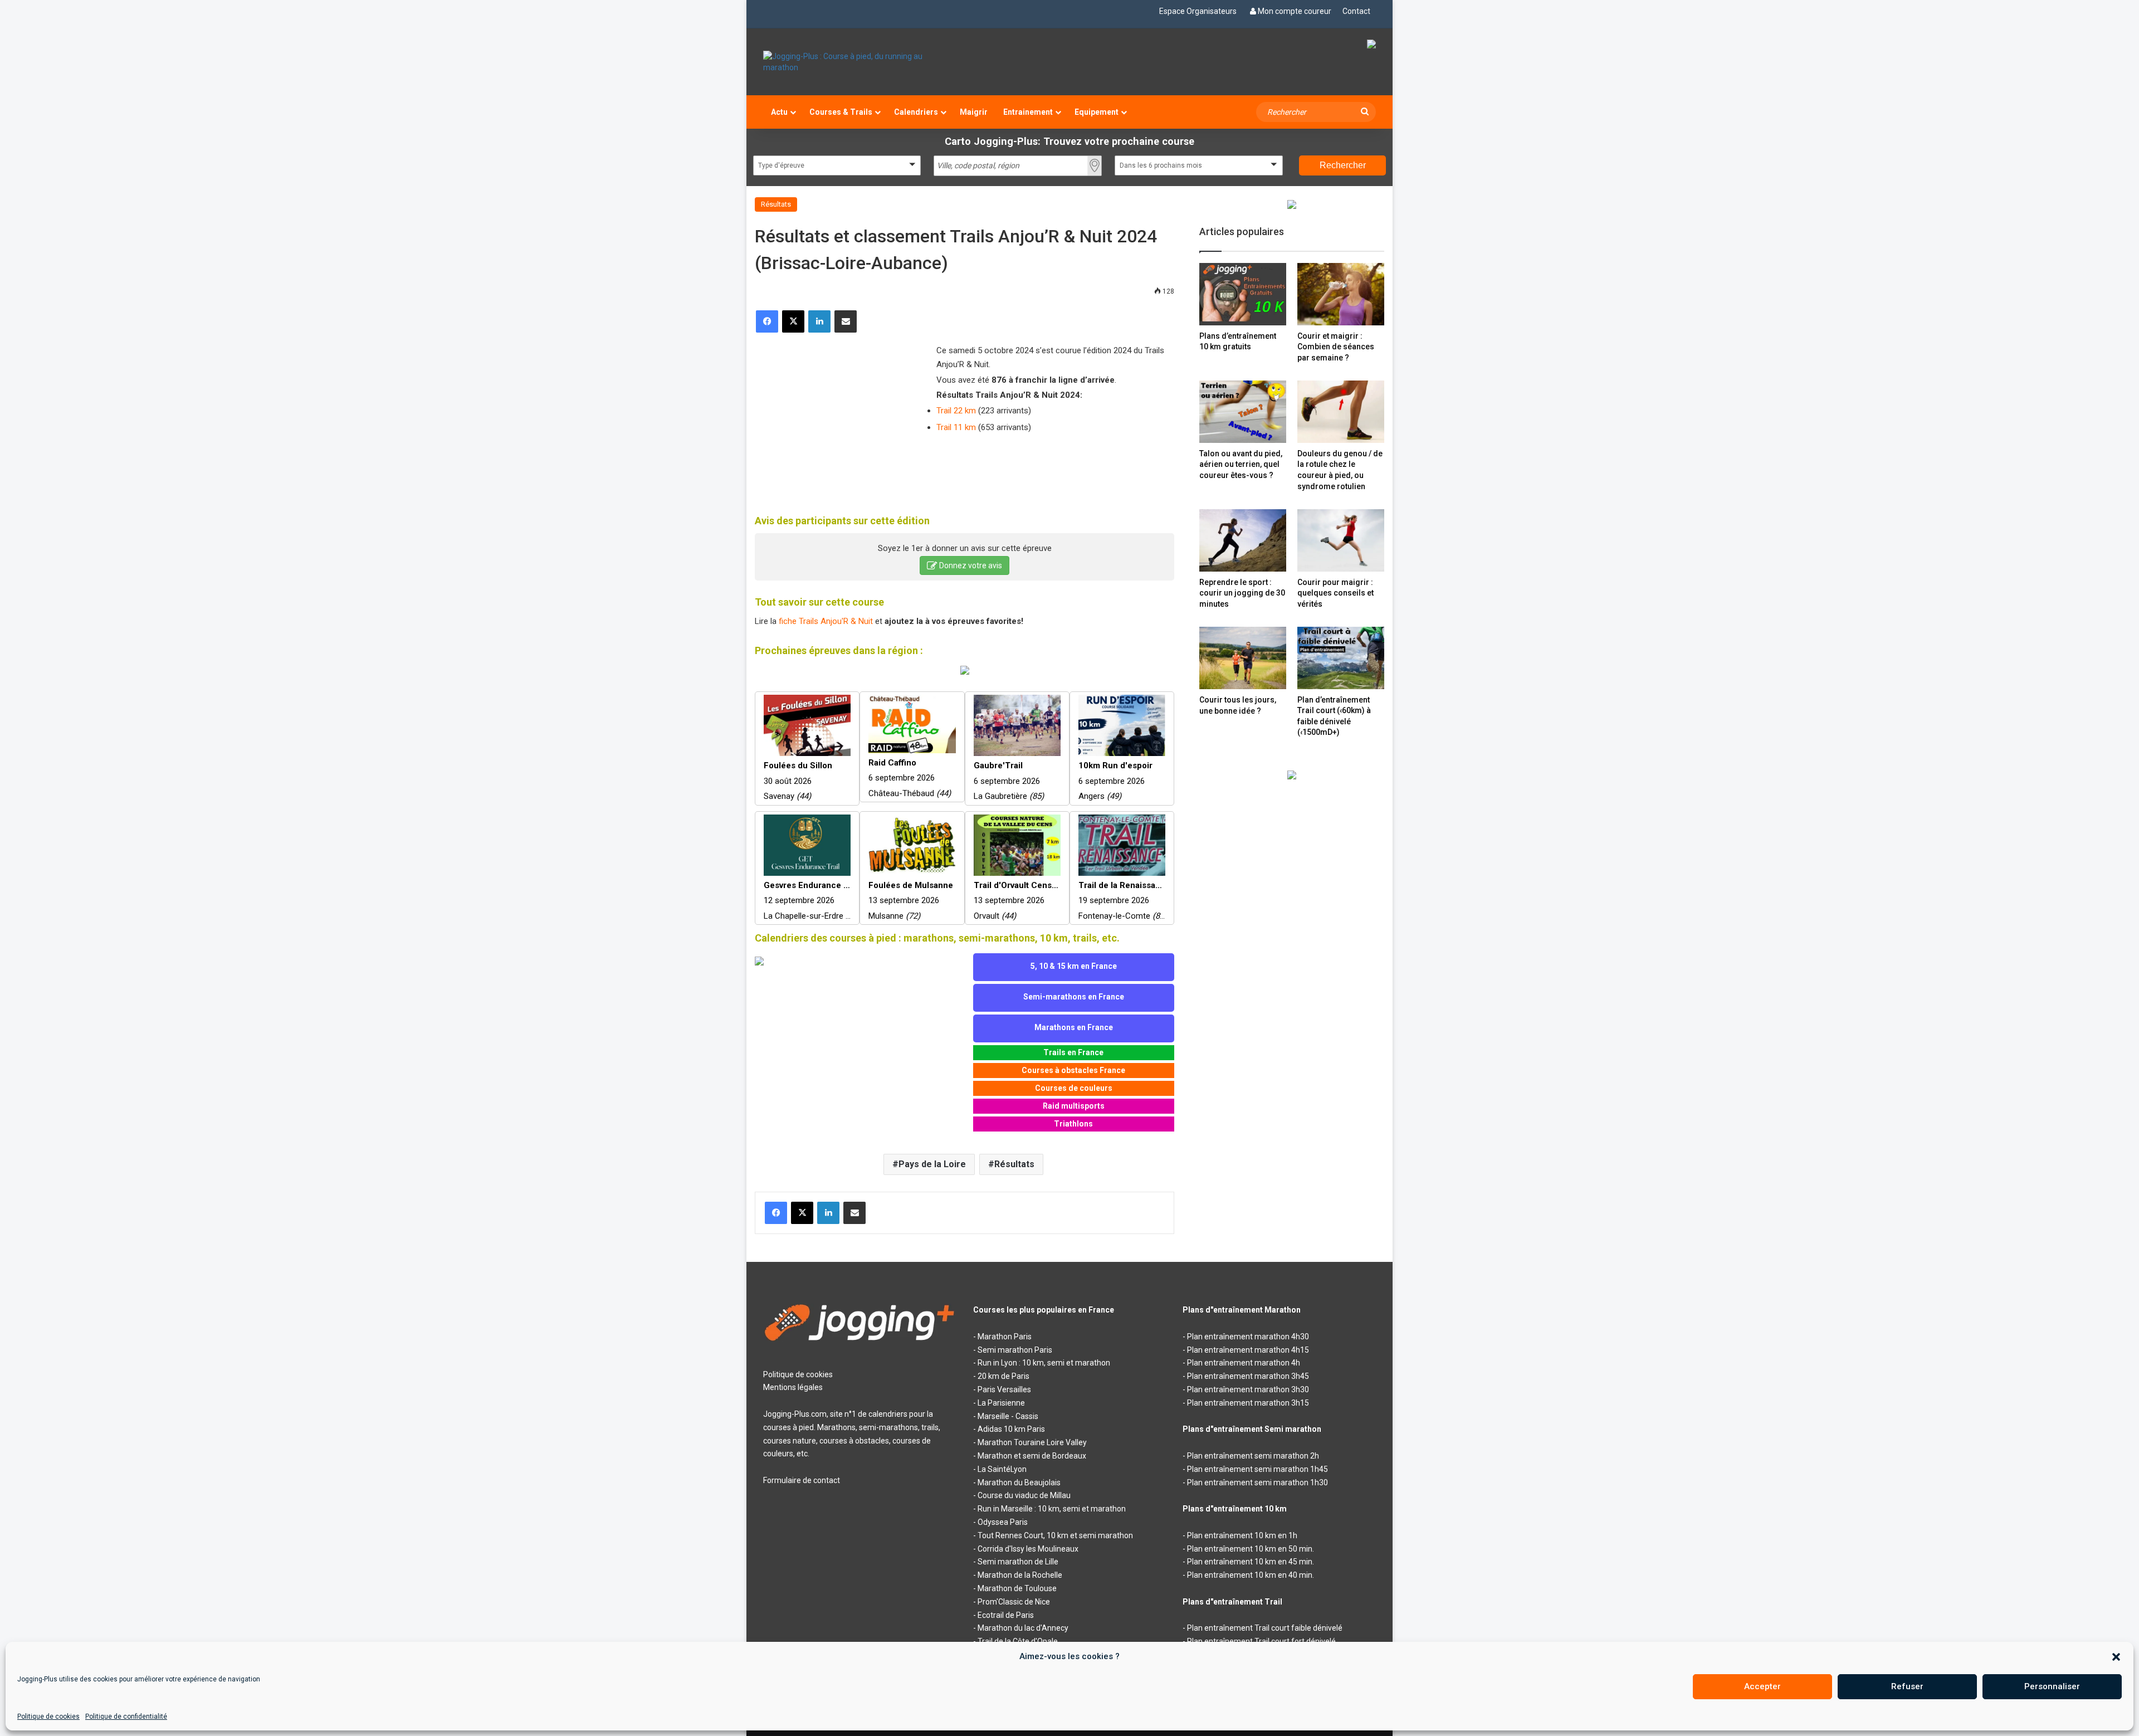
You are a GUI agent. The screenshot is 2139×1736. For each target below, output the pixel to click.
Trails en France (1073, 1052)
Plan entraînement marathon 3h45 (1248, 1376)
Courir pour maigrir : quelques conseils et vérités (1335, 593)
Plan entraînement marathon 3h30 (1248, 1389)
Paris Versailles (1004, 1389)
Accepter (1762, 1686)
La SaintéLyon (1002, 1469)
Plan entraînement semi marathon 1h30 (1257, 1483)
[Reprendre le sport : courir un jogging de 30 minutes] (1243, 540)
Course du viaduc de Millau (1024, 1495)
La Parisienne (1001, 1403)
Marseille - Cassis (1008, 1416)
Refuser (1907, 1686)
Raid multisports (1074, 1106)
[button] (2116, 1657)
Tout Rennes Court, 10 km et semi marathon (1055, 1535)
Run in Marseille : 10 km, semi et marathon (1052, 1509)
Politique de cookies (48, 1717)
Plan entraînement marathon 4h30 (1248, 1337)
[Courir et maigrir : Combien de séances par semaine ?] (1341, 294)
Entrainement (1028, 112)
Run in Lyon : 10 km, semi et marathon (1044, 1363)
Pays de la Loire (932, 1164)
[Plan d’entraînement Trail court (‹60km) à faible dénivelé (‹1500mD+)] (1341, 658)
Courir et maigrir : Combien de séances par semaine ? (1336, 347)
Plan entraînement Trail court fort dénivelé (1261, 1641)
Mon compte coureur (1295, 11)
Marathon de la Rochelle (1020, 1575)
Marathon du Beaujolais (1019, 1483)
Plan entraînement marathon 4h (1244, 1363)
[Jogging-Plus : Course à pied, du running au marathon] (860, 62)
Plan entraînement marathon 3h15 (1248, 1403)
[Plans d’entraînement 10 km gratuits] (1243, 294)
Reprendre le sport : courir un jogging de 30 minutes (1242, 593)
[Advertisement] (838, 416)
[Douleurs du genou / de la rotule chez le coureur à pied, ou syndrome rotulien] (1341, 411)
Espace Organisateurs (1198, 11)
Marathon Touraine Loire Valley (1032, 1442)
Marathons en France (1074, 1027)
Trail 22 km (956, 411)
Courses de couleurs (1074, 1088)
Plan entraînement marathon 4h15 (1248, 1350)
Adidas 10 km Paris (1011, 1429)
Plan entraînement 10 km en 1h (1242, 1535)
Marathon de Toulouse (1017, 1588)
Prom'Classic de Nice (1014, 1602)
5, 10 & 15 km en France (1074, 966)
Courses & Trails (841, 112)
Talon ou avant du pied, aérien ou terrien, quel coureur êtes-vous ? (1241, 464)
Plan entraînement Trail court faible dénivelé (1265, 1628)
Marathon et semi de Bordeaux (1032, 1456)
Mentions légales (793, 1387)
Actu (779, 112)
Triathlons (1073, 1124)
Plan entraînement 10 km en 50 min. (1251, 1549)
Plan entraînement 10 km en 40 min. (1251, 1575)
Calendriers (916, 112)
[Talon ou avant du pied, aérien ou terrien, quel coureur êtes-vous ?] (1243, 411)
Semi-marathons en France (1074, 997)
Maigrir (974, 112)
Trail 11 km (956, 427)
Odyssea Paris (1003, 1522)
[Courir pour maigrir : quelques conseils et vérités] (1341, 540)
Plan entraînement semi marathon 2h (1253, 1456)
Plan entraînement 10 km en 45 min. (1251, 1562)
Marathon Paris (1005, 1337)
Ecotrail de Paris (1006, 1615)
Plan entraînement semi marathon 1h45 (1257, 1469)
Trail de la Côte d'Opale (1018, 1641)
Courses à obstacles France (1073, 1070)
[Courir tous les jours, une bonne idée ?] (1243, 658)
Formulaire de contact (802, 1480)
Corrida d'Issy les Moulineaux (1028, 1549)
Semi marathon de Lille (1018, 1562)
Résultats (776, 204)
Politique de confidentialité (126, 1717)
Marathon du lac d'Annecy (1023, 1628)
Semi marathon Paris (1015, 1350)
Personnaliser (2052, 1686)
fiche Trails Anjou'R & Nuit (826, 621)
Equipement (1097, 112)
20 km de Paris (1003, 1376)
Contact (1356, 11)
